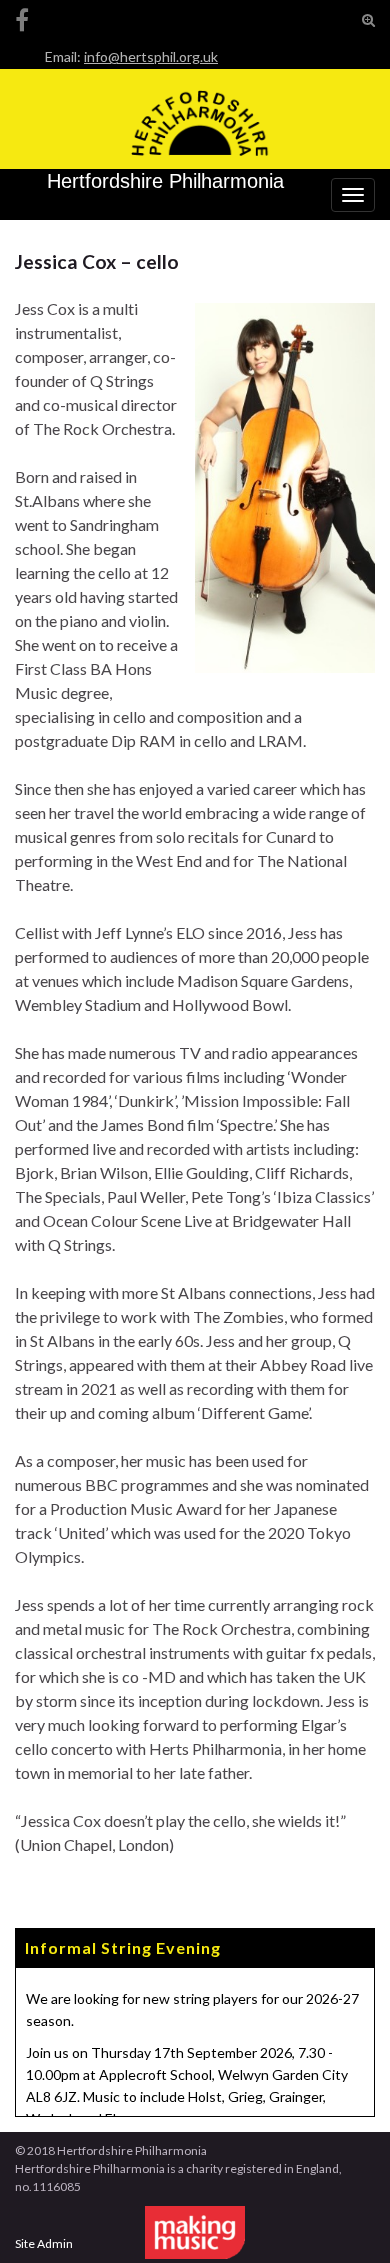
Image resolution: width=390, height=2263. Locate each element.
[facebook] (22, 16)
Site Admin (44, 2243)
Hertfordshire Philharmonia (165, 181)
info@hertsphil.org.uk (151, 56)
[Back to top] (345, 2218)
